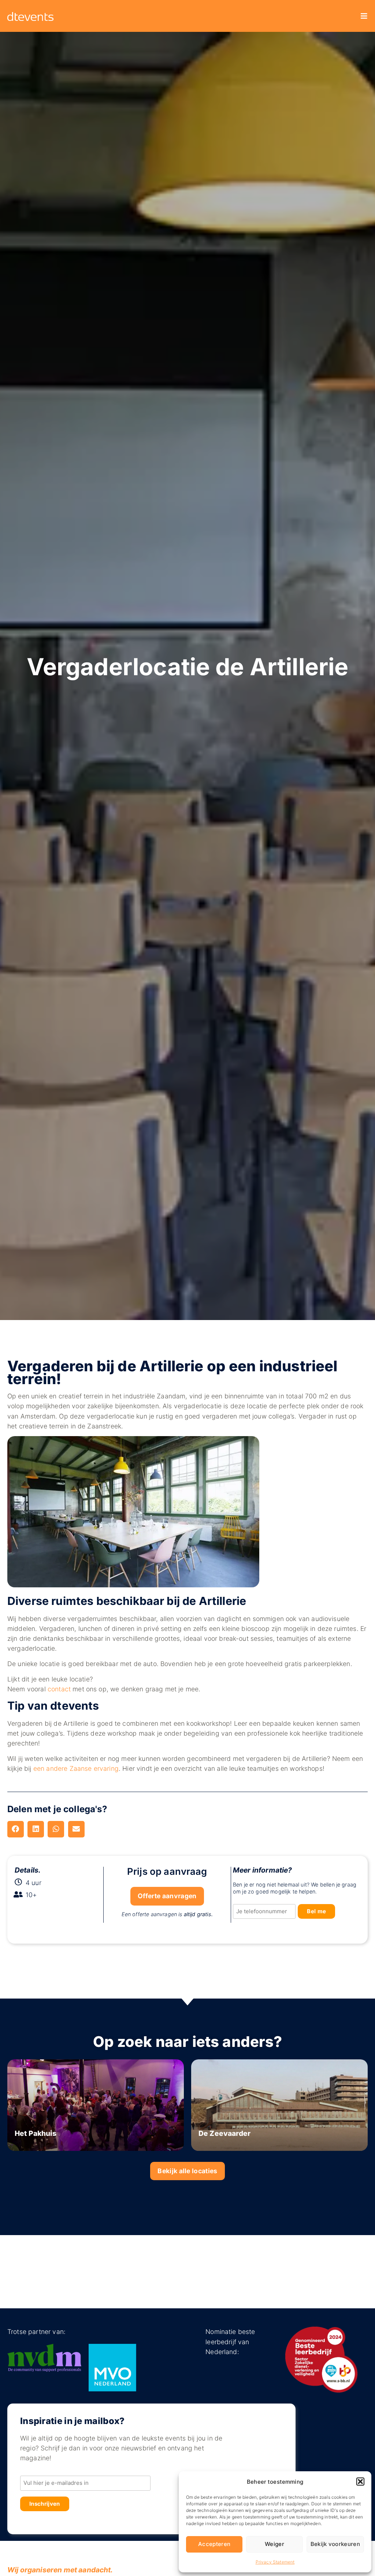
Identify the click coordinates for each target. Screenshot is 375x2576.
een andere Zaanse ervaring (76, 1768)
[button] (360, 2482)
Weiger (274, 2544)
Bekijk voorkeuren (335, 2544)
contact (59, 1689)
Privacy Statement (275, 2562)
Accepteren (214, 2544)
